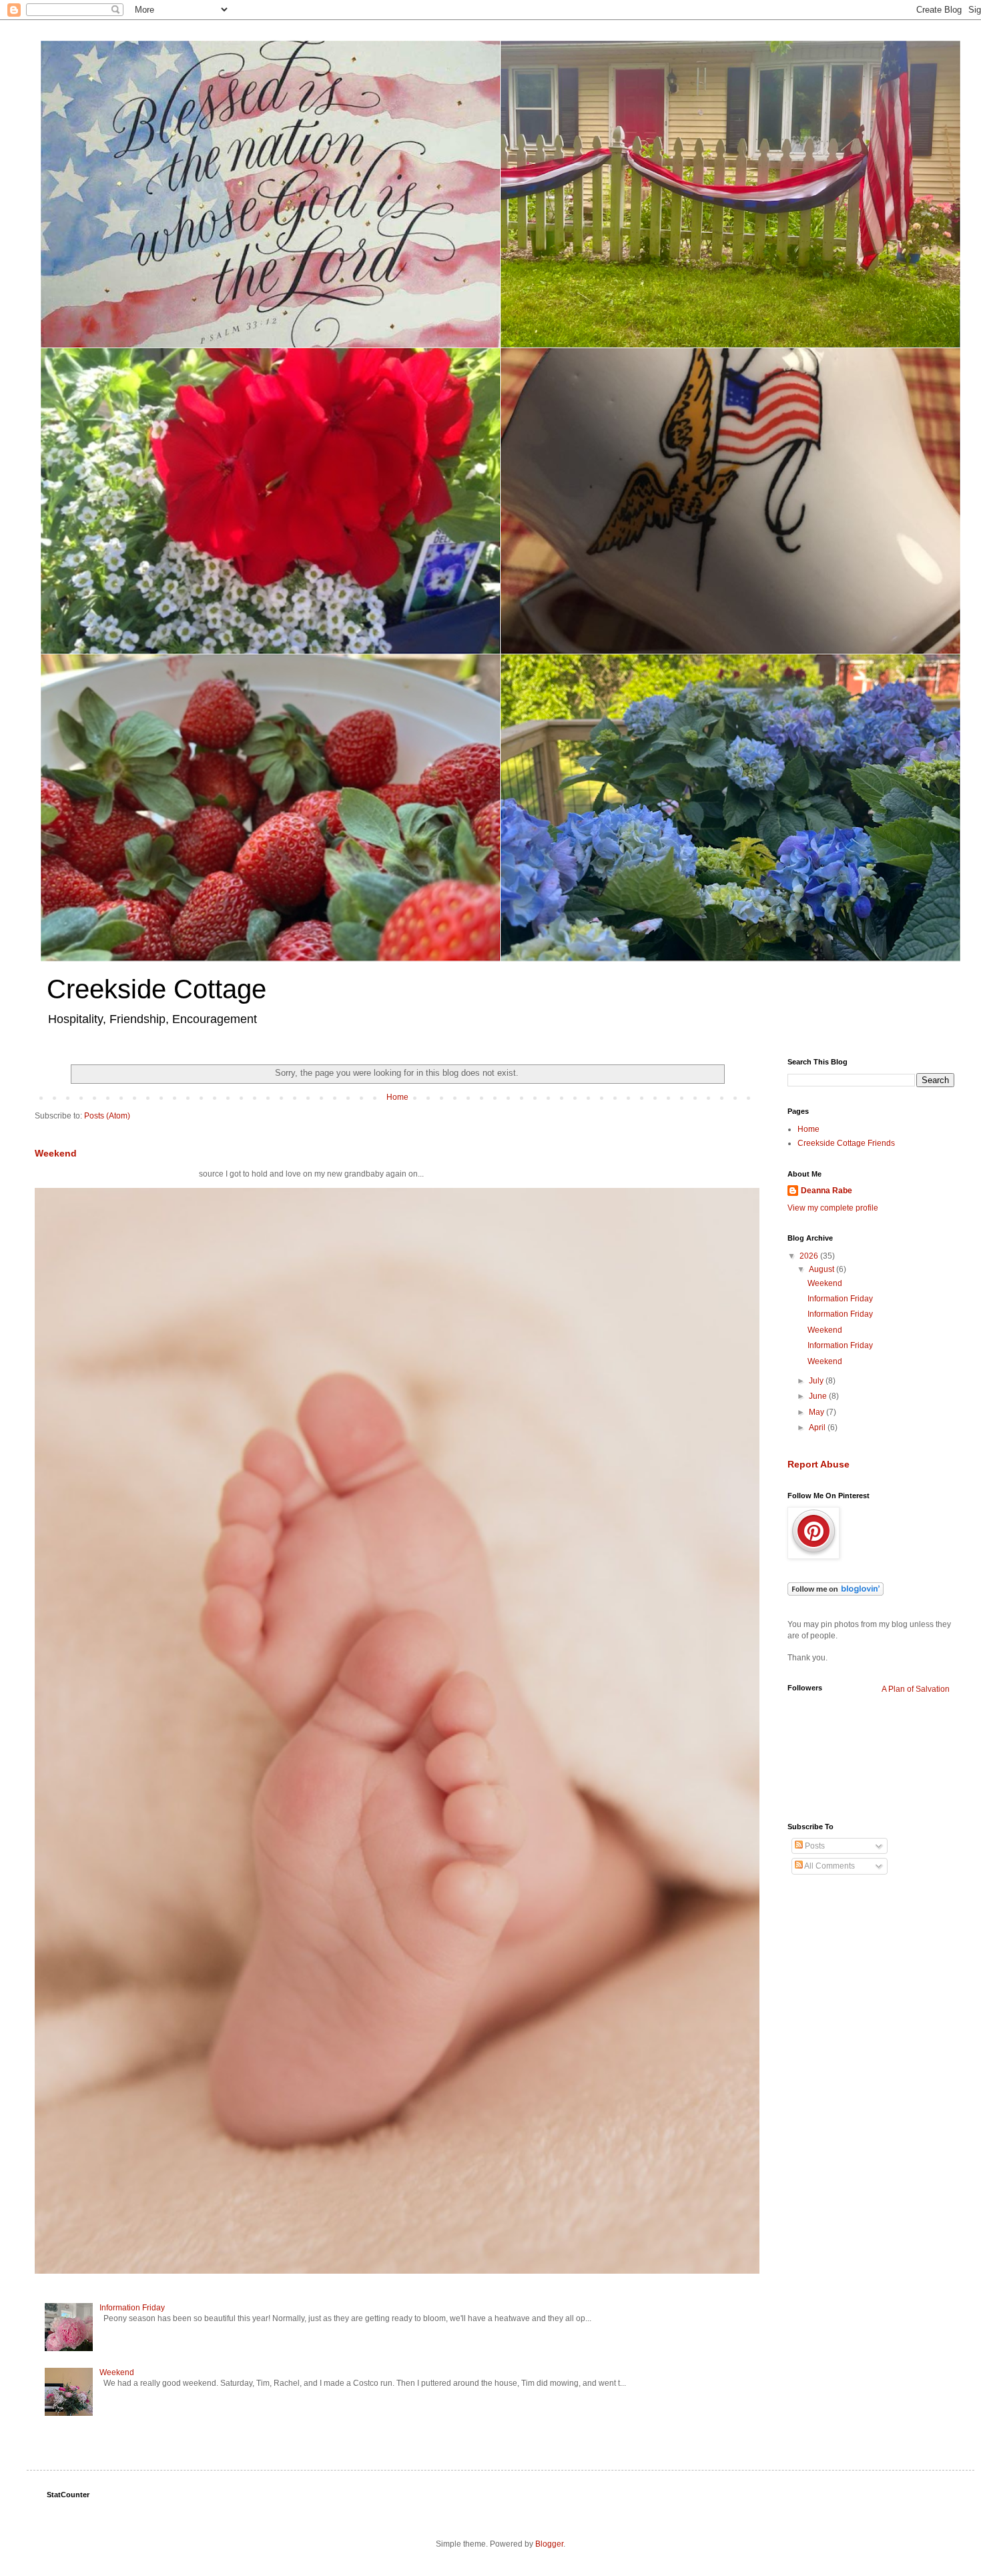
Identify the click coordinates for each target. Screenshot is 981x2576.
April (818, 1427)
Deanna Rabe (827, 1191)
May (817, 1412)
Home (397, 1097)
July (817, 1381)
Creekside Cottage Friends (846, 1143)
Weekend (56, 1153)
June (819, 1396)
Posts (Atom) (107, 1116)
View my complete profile (833, 1208)
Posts (814, 1846)
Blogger (549, 2544)
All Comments (829, 1866)
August (823, 1269)
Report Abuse (819, 1464)
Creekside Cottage (156, 989)
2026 (810, 1256)
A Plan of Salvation (916, 1689)
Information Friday (132, 2308)
